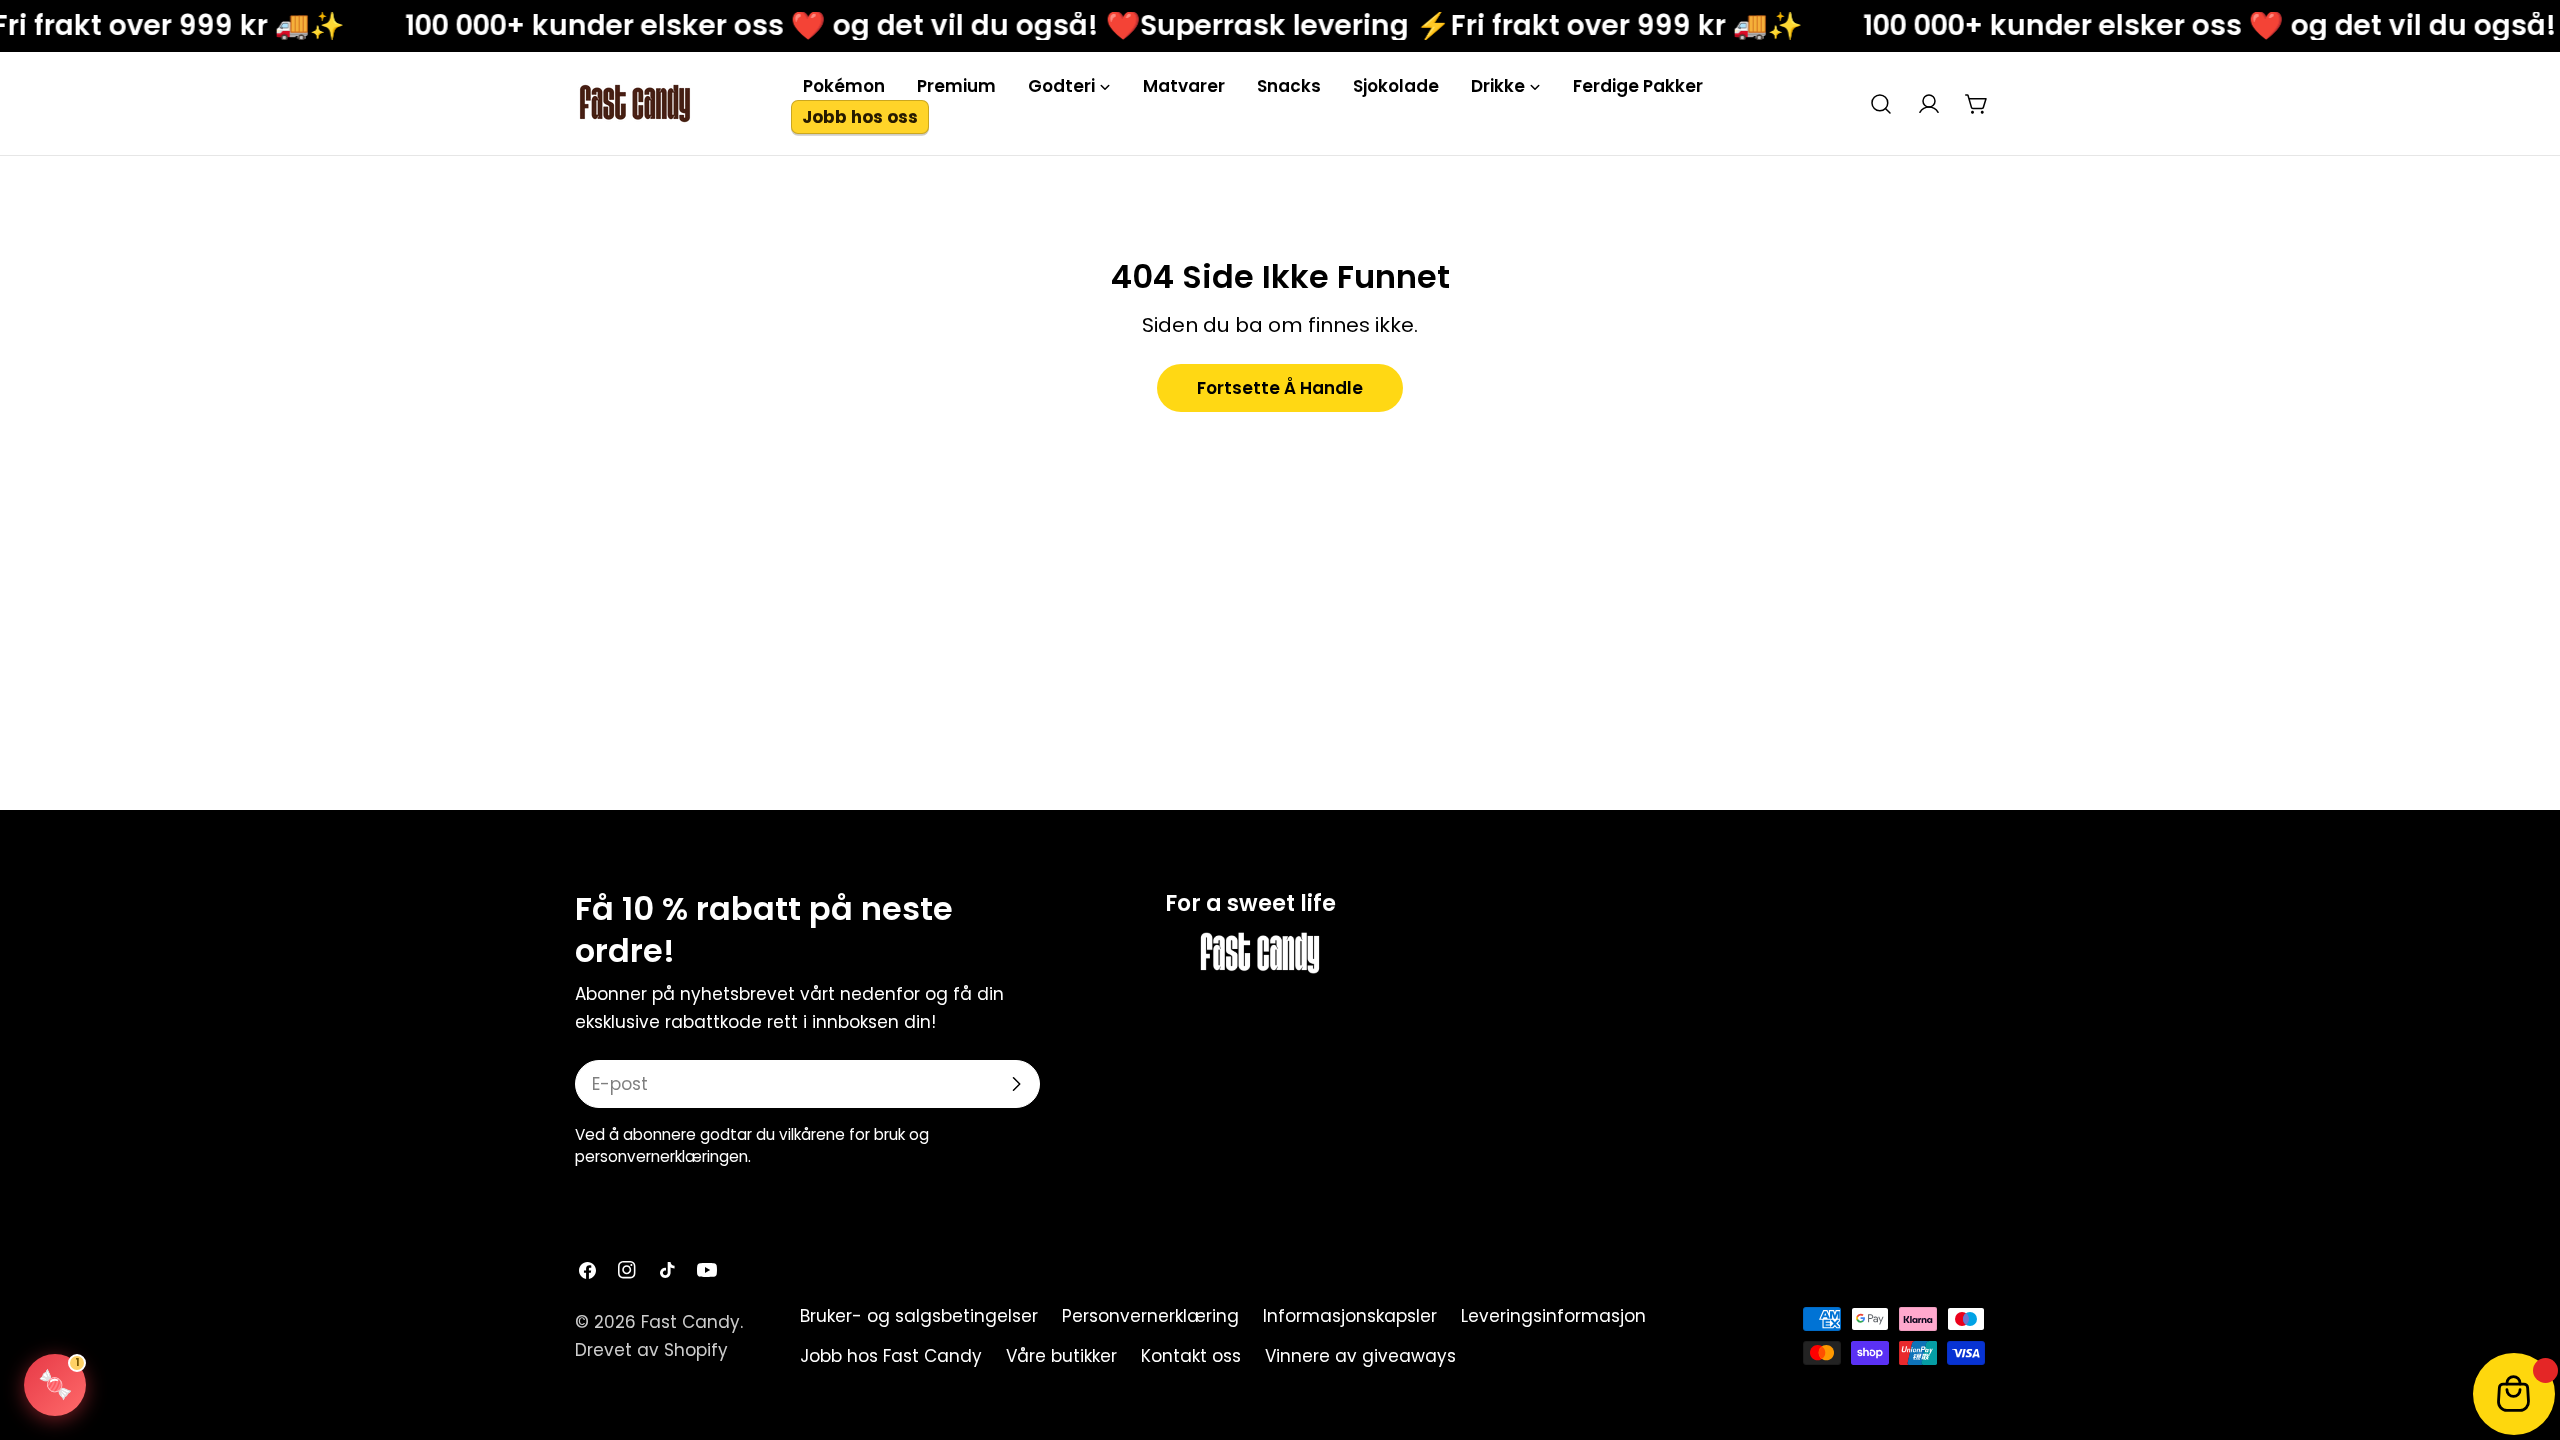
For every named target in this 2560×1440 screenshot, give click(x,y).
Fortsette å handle (1280, 388)
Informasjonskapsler (1350, 1316)
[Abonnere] (1016, 1084)
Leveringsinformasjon (1553, 1316)
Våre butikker (1061, 1356)
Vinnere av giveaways (1360, 1356)
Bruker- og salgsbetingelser (919, 1316)
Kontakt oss (1191, 1356)
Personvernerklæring (1150, 1316)
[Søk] (1881, 104)
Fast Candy (690, 1322)
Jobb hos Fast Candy (891, 1356)
